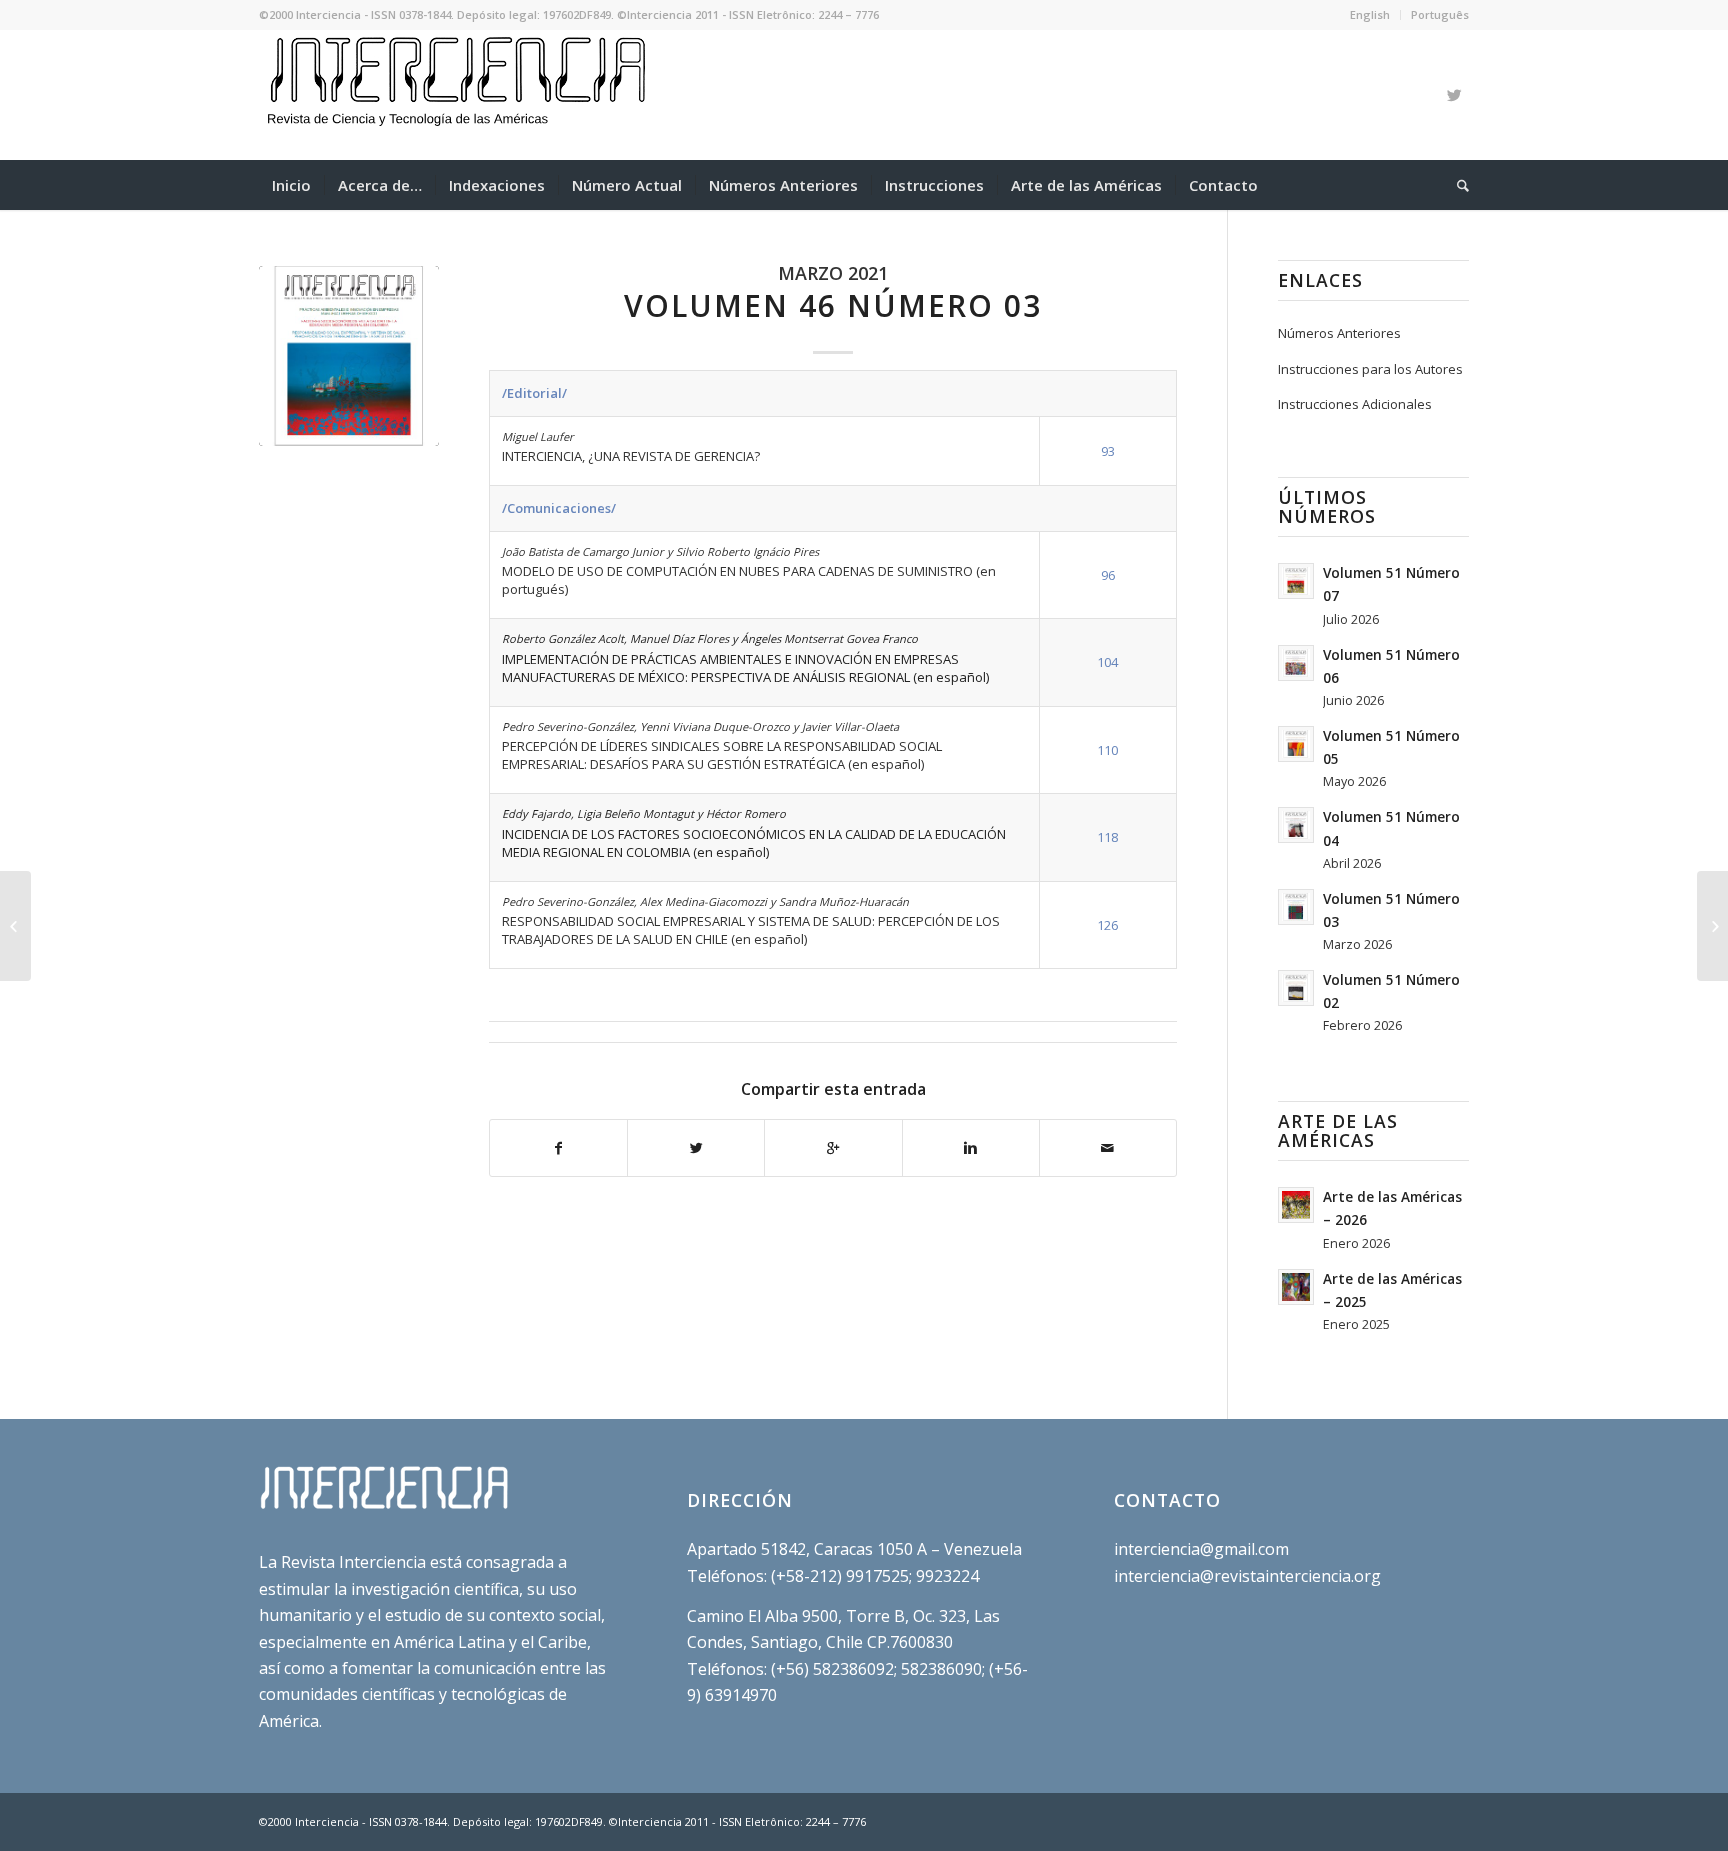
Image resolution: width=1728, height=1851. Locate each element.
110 (1107, 750)
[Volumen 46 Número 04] (1712, 926)
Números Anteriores (1339, 333)
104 (1107, 662)
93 (1108, 451)
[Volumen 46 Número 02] (15, 926)
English (1370, 14)
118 (1107, 837)
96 (1108, 575)
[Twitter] (1454, 95)
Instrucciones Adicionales (1355, 404)
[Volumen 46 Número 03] (349, 356)
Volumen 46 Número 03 (833, 305)
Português (1440, 14)
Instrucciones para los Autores (1370, 369)
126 (1107, 925)
